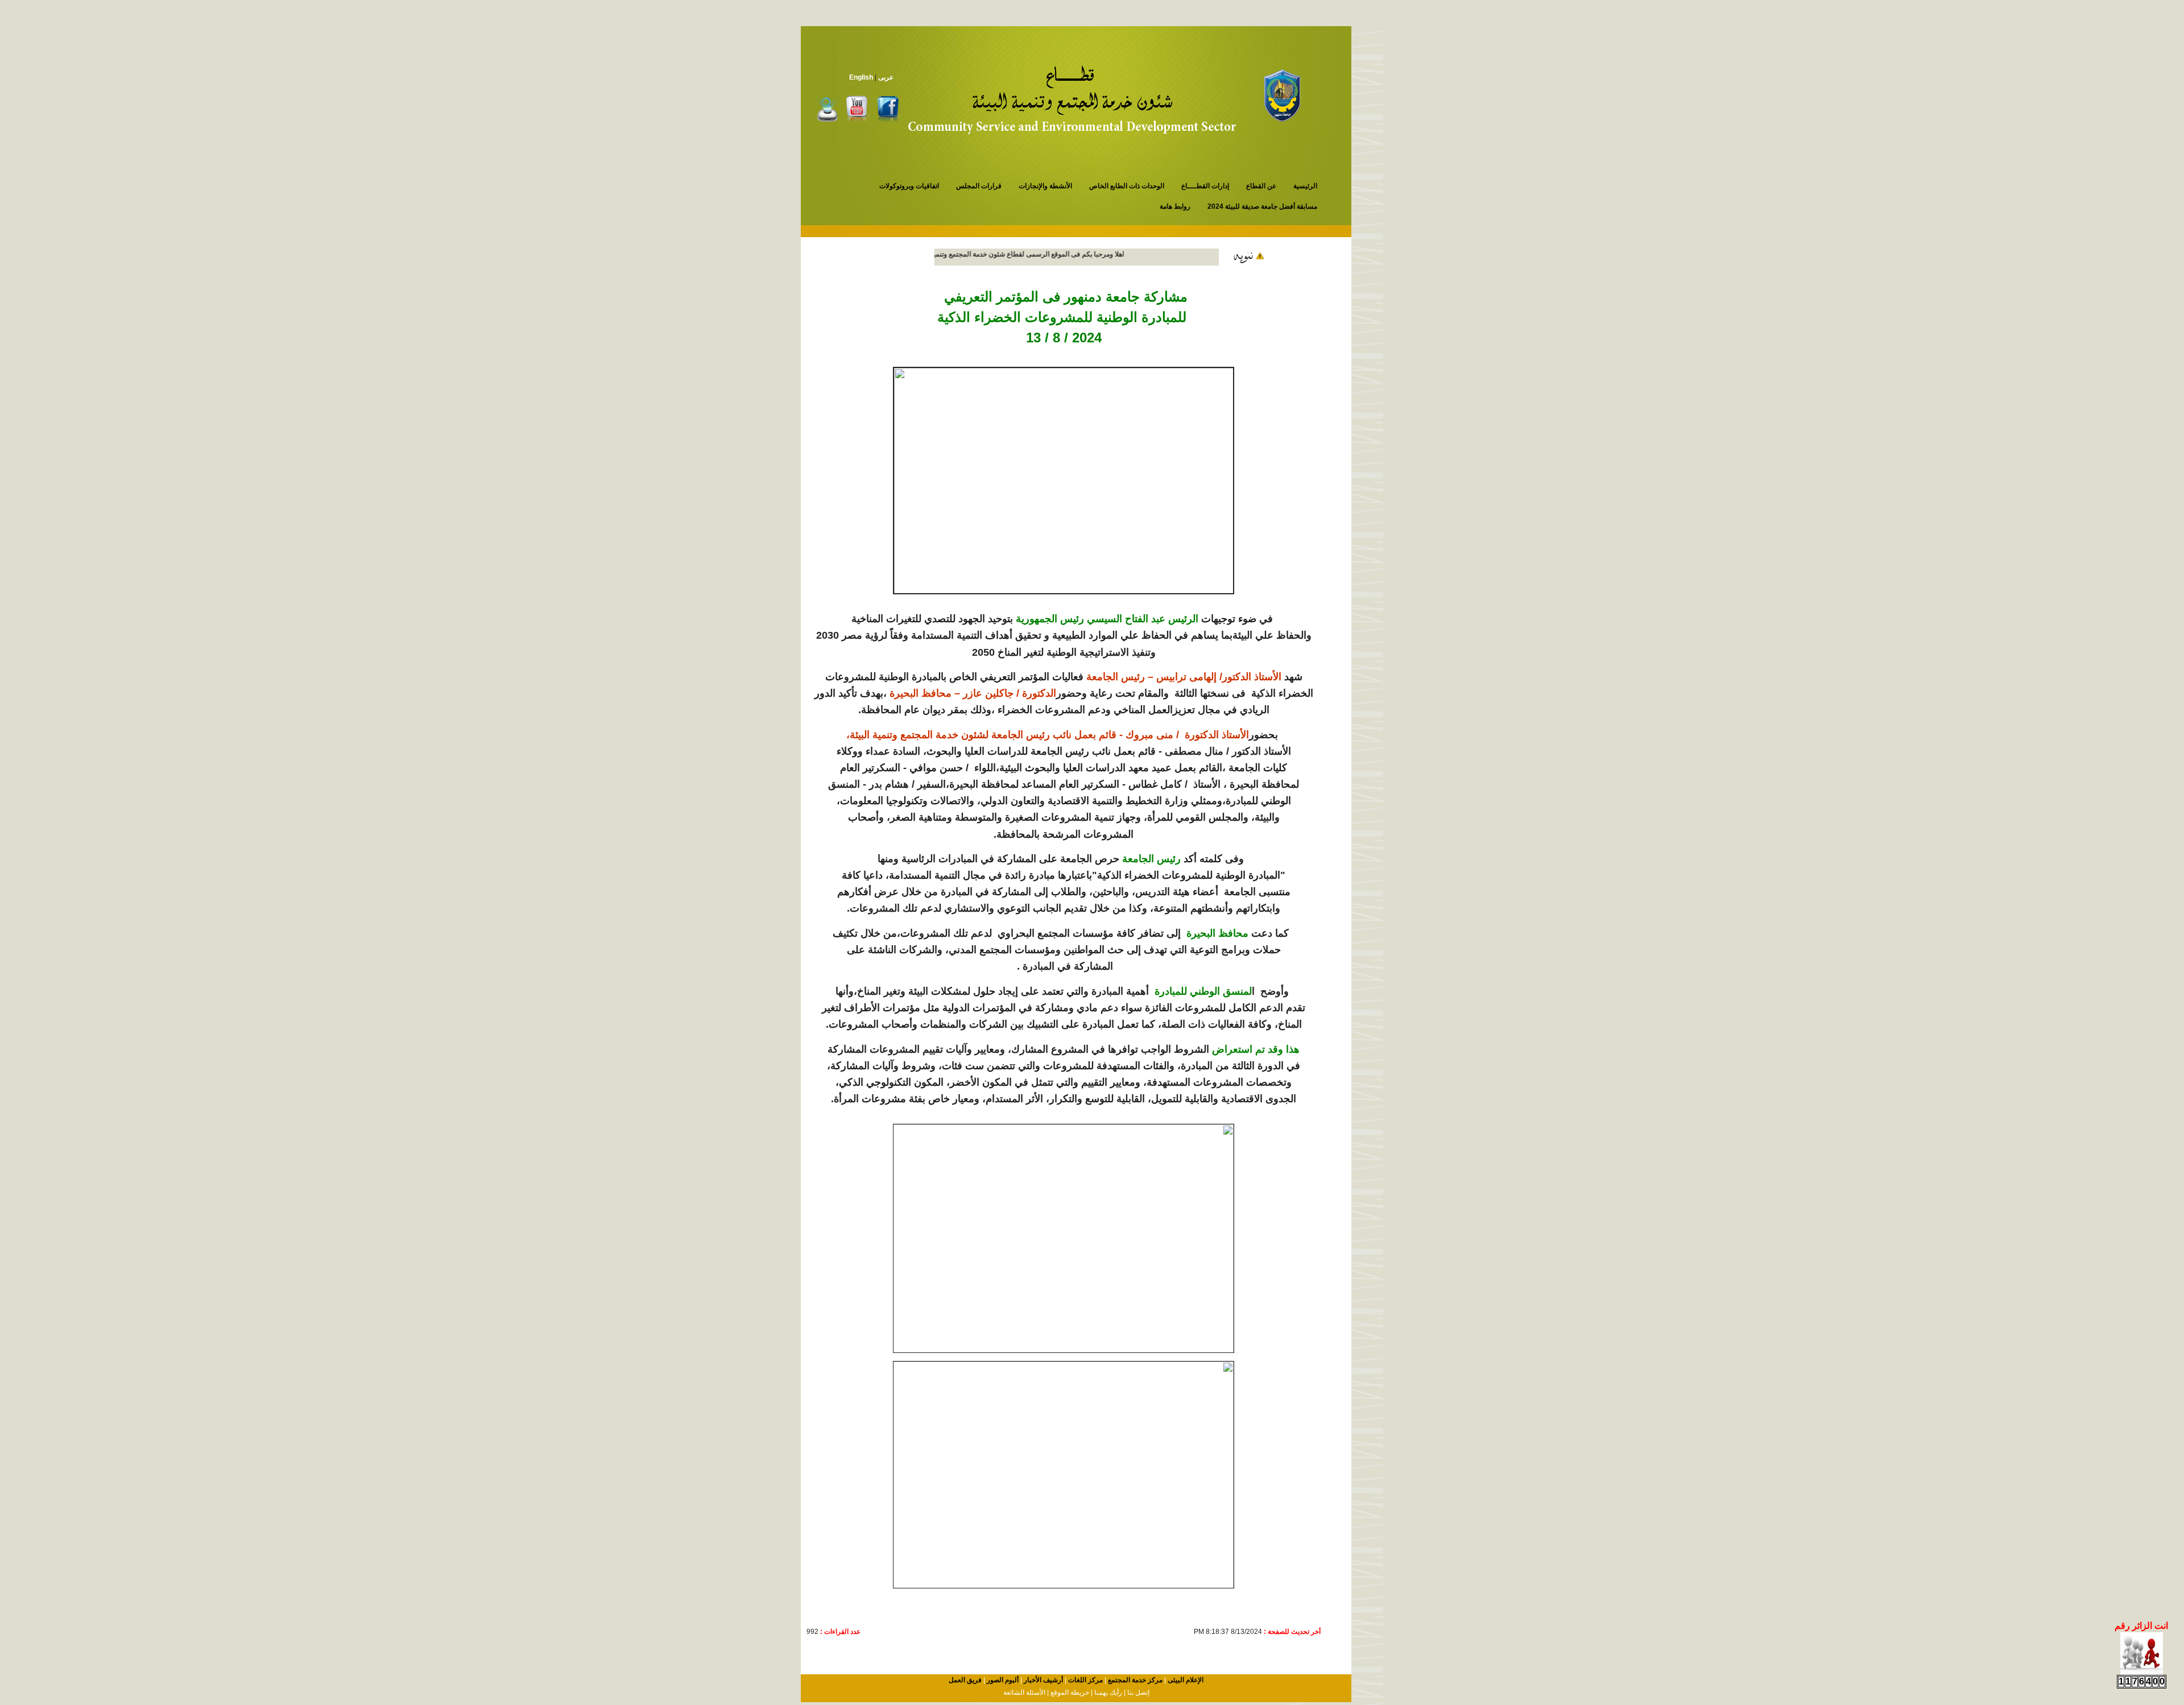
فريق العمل (965, 1680)
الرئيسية (1305, 186)
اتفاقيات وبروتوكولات (909, 186)
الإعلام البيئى (1185, 1680)
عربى (886, 77)
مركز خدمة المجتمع (1134, 1680)
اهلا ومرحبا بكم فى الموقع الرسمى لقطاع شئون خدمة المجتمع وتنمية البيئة (1047, 254)
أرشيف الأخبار (1043, 1680)
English (861, 77)
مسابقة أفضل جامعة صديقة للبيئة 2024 (1262, 206)
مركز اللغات (1085, 1680)
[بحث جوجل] (828, 109)
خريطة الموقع (1069, 1692)
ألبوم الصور (1002, 1680)
